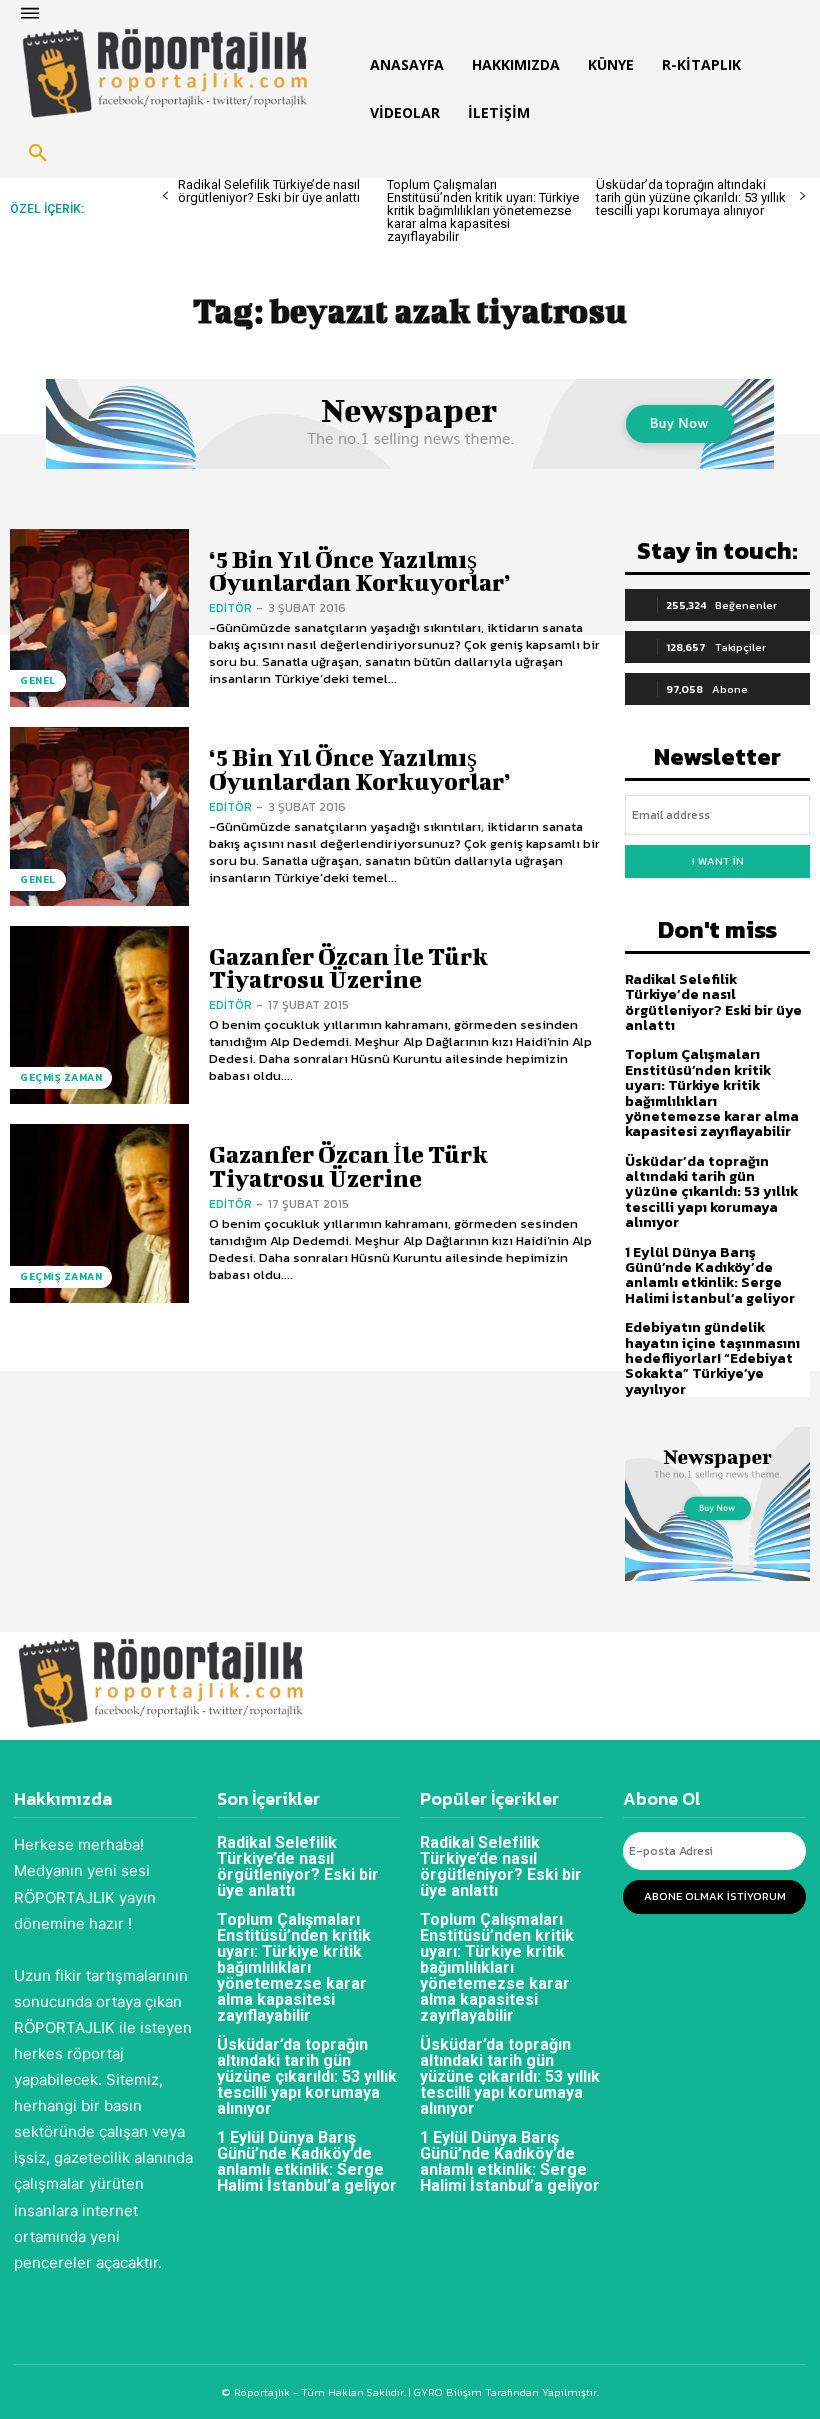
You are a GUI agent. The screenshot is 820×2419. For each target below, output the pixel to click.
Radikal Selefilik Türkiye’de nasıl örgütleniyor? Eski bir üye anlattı (269, 191)
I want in (718, 861)
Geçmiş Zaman (61, 1077)
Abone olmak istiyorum (715, 1896)
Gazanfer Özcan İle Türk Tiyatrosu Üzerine (348, 967)
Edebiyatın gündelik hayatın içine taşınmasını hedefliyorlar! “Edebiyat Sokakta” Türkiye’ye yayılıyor (712, 1358)
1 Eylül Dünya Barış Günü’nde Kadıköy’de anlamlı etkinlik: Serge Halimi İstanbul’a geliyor (710, 1275)
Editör (230, 608)
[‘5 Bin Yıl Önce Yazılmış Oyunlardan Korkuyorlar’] (99, 618)
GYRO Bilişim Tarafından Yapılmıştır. (505, 2392)
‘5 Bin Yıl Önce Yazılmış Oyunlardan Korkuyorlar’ (360, 570)
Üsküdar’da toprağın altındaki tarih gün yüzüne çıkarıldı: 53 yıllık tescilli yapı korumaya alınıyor (691, 197)
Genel (38, 680)
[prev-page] (165, 196)
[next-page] (802, 196)
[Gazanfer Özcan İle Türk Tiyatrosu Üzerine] (99, 1015)
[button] (38, 154)
